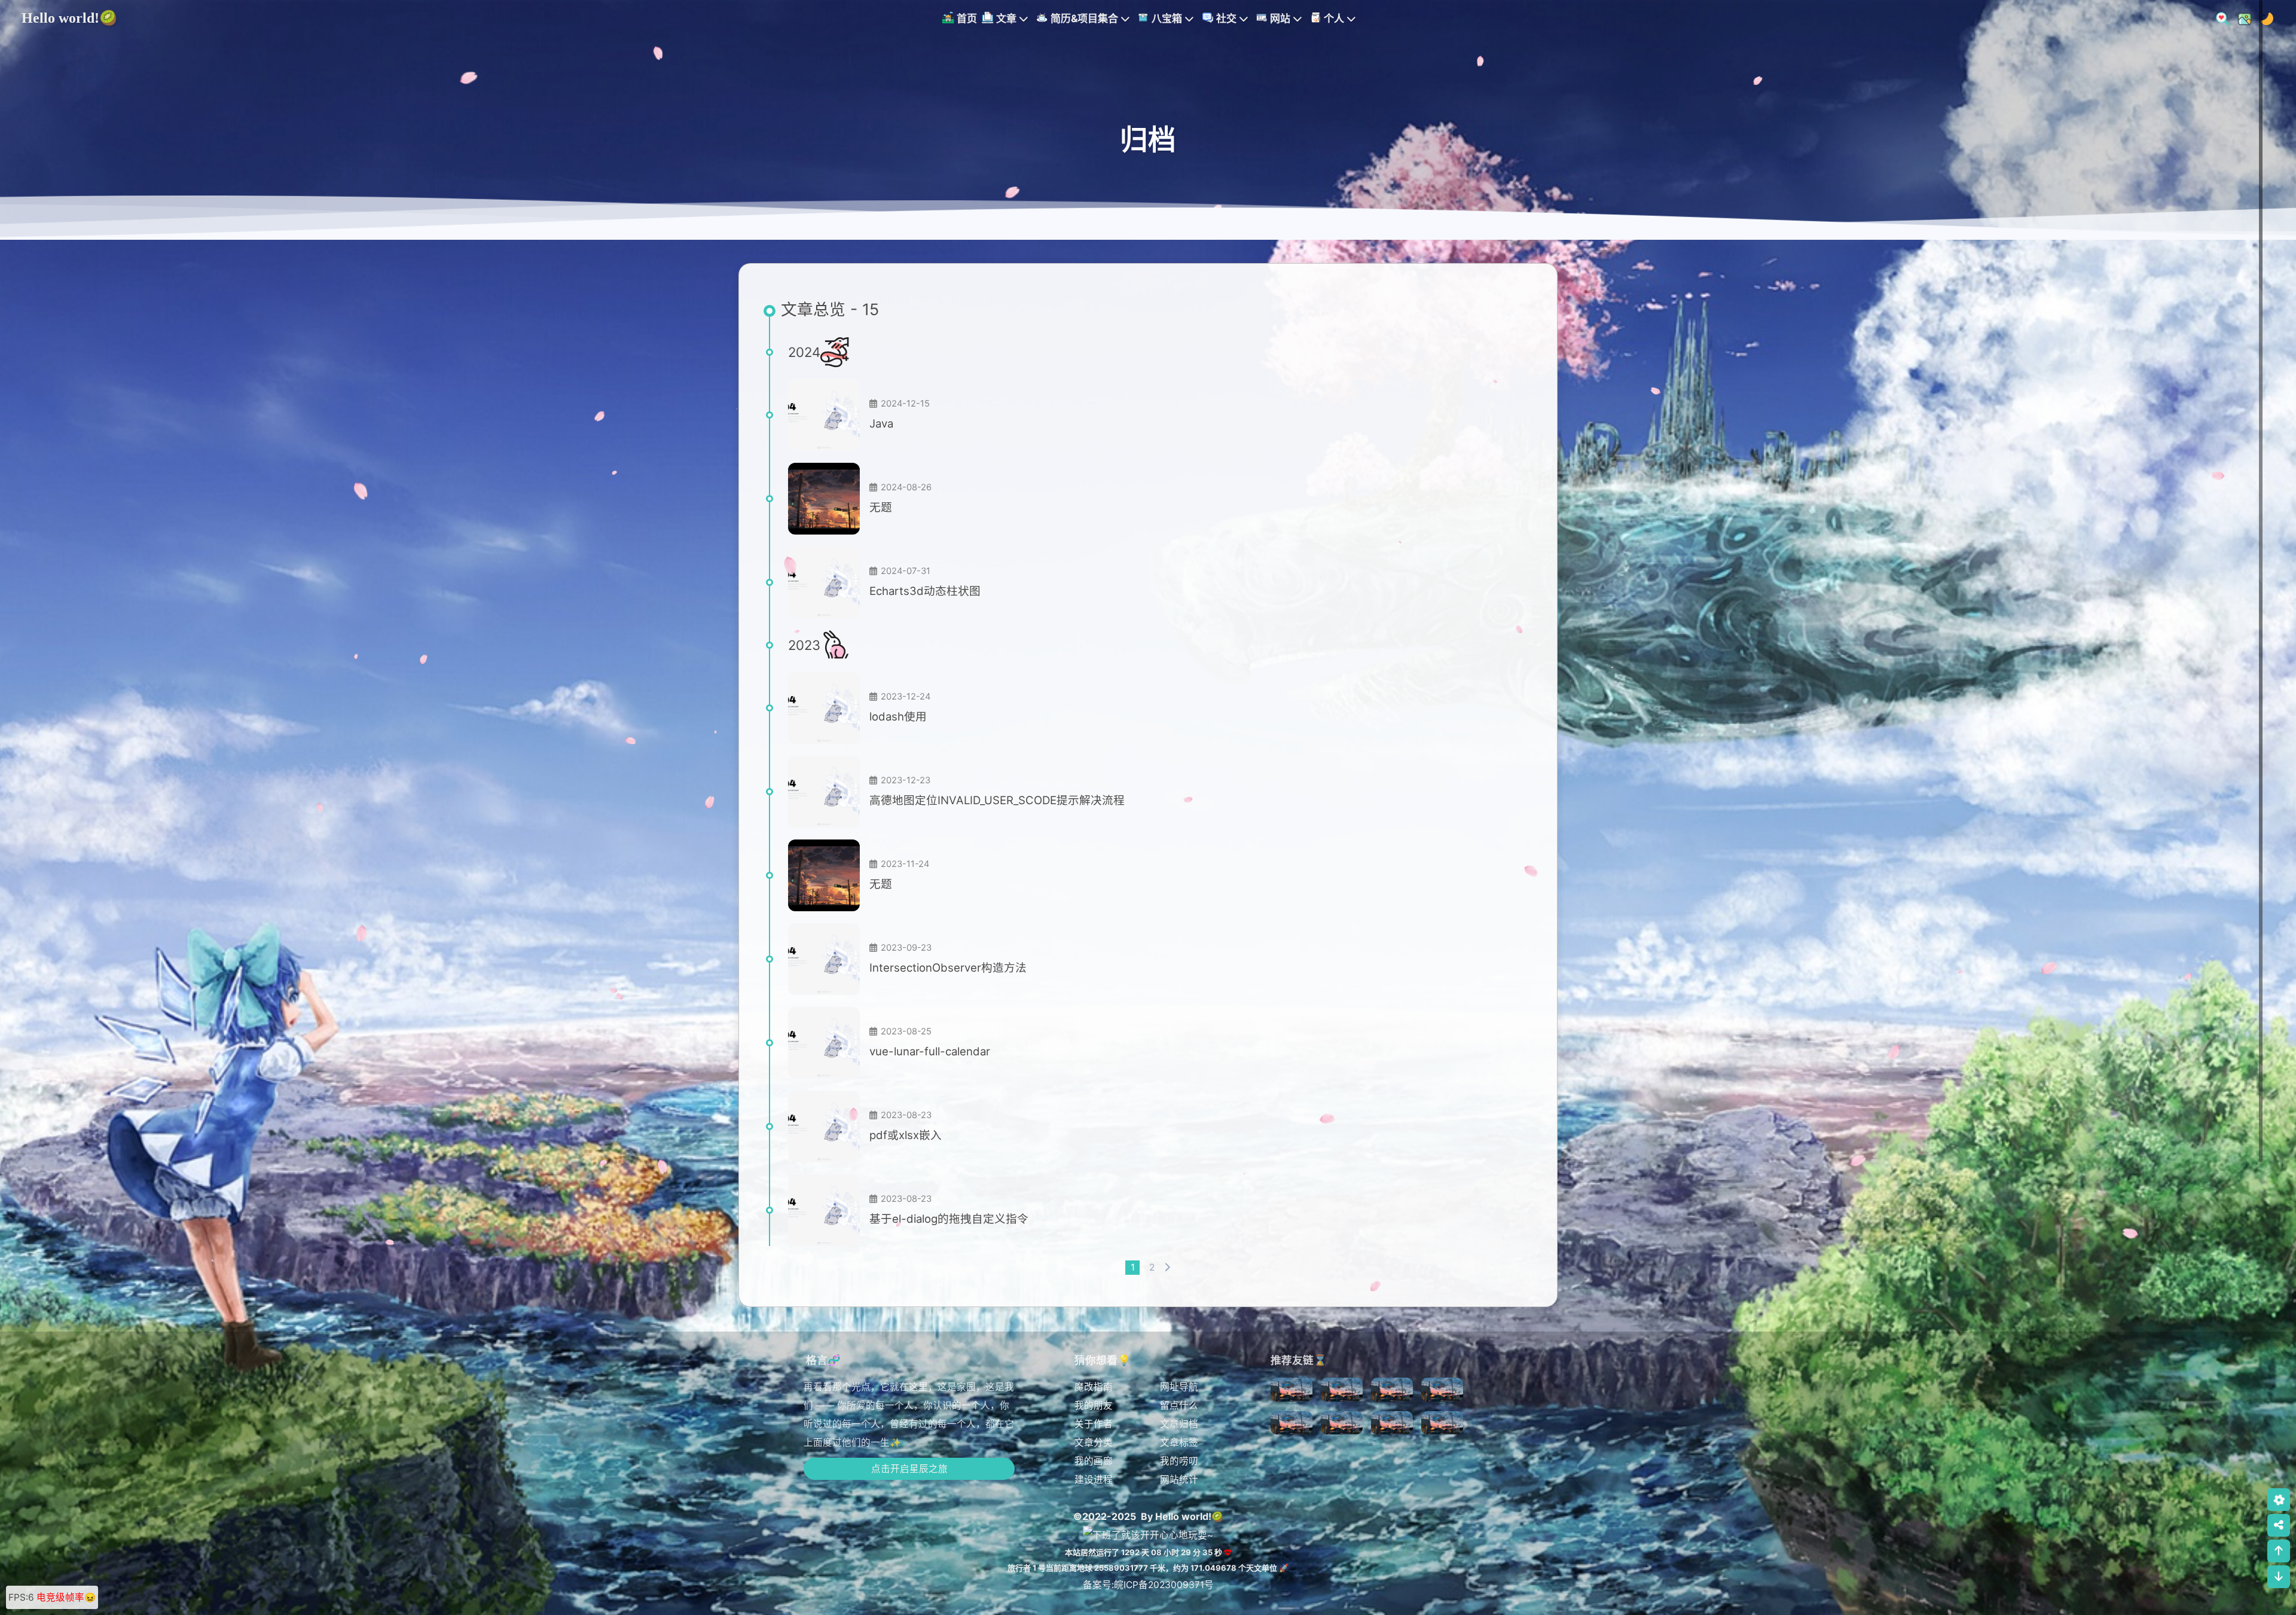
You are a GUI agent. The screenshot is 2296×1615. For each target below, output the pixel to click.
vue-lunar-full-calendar (930, 1051)
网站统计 (1179, 1480)
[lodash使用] (824, 708)
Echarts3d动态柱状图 (925, 591)
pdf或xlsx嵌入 (906, 1135)
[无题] (824, 499)
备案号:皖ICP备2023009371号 (1148, 1585)
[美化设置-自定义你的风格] (2241, 18)
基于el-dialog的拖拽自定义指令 (949, 1219)
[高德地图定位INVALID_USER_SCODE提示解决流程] (824, 792)
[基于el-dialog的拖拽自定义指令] (824, 1210)
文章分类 (1094, 1442)
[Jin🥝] (1291, 1393)
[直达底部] (2279, 1577)
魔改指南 (1094, 1387)
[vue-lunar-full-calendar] (824, 1043)
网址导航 (1179, 1387)
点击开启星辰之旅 (909, 1469)
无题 (881, 507)
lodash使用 (898, 716)
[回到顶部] (2279, 1551)
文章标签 (1179, 1442)
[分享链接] (2279, 1525)
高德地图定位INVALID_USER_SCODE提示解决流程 (997, 800)
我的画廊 (1094, 1461)
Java (881, 423)
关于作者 (1094, 1424)
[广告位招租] (1342, 1393)
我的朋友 (1094, 1405)
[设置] (2279, 1500)
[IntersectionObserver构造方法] (824, 959)
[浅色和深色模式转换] (2263, 18)
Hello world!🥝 (69, 18)
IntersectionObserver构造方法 (948, 967)
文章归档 (1179, 1424)
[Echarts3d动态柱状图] (824, 582)
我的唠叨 (1179, 1461)
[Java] (824, 415)
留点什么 (1179, 1405)
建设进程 (1094, 1480)
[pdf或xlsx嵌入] (824, 1126)
